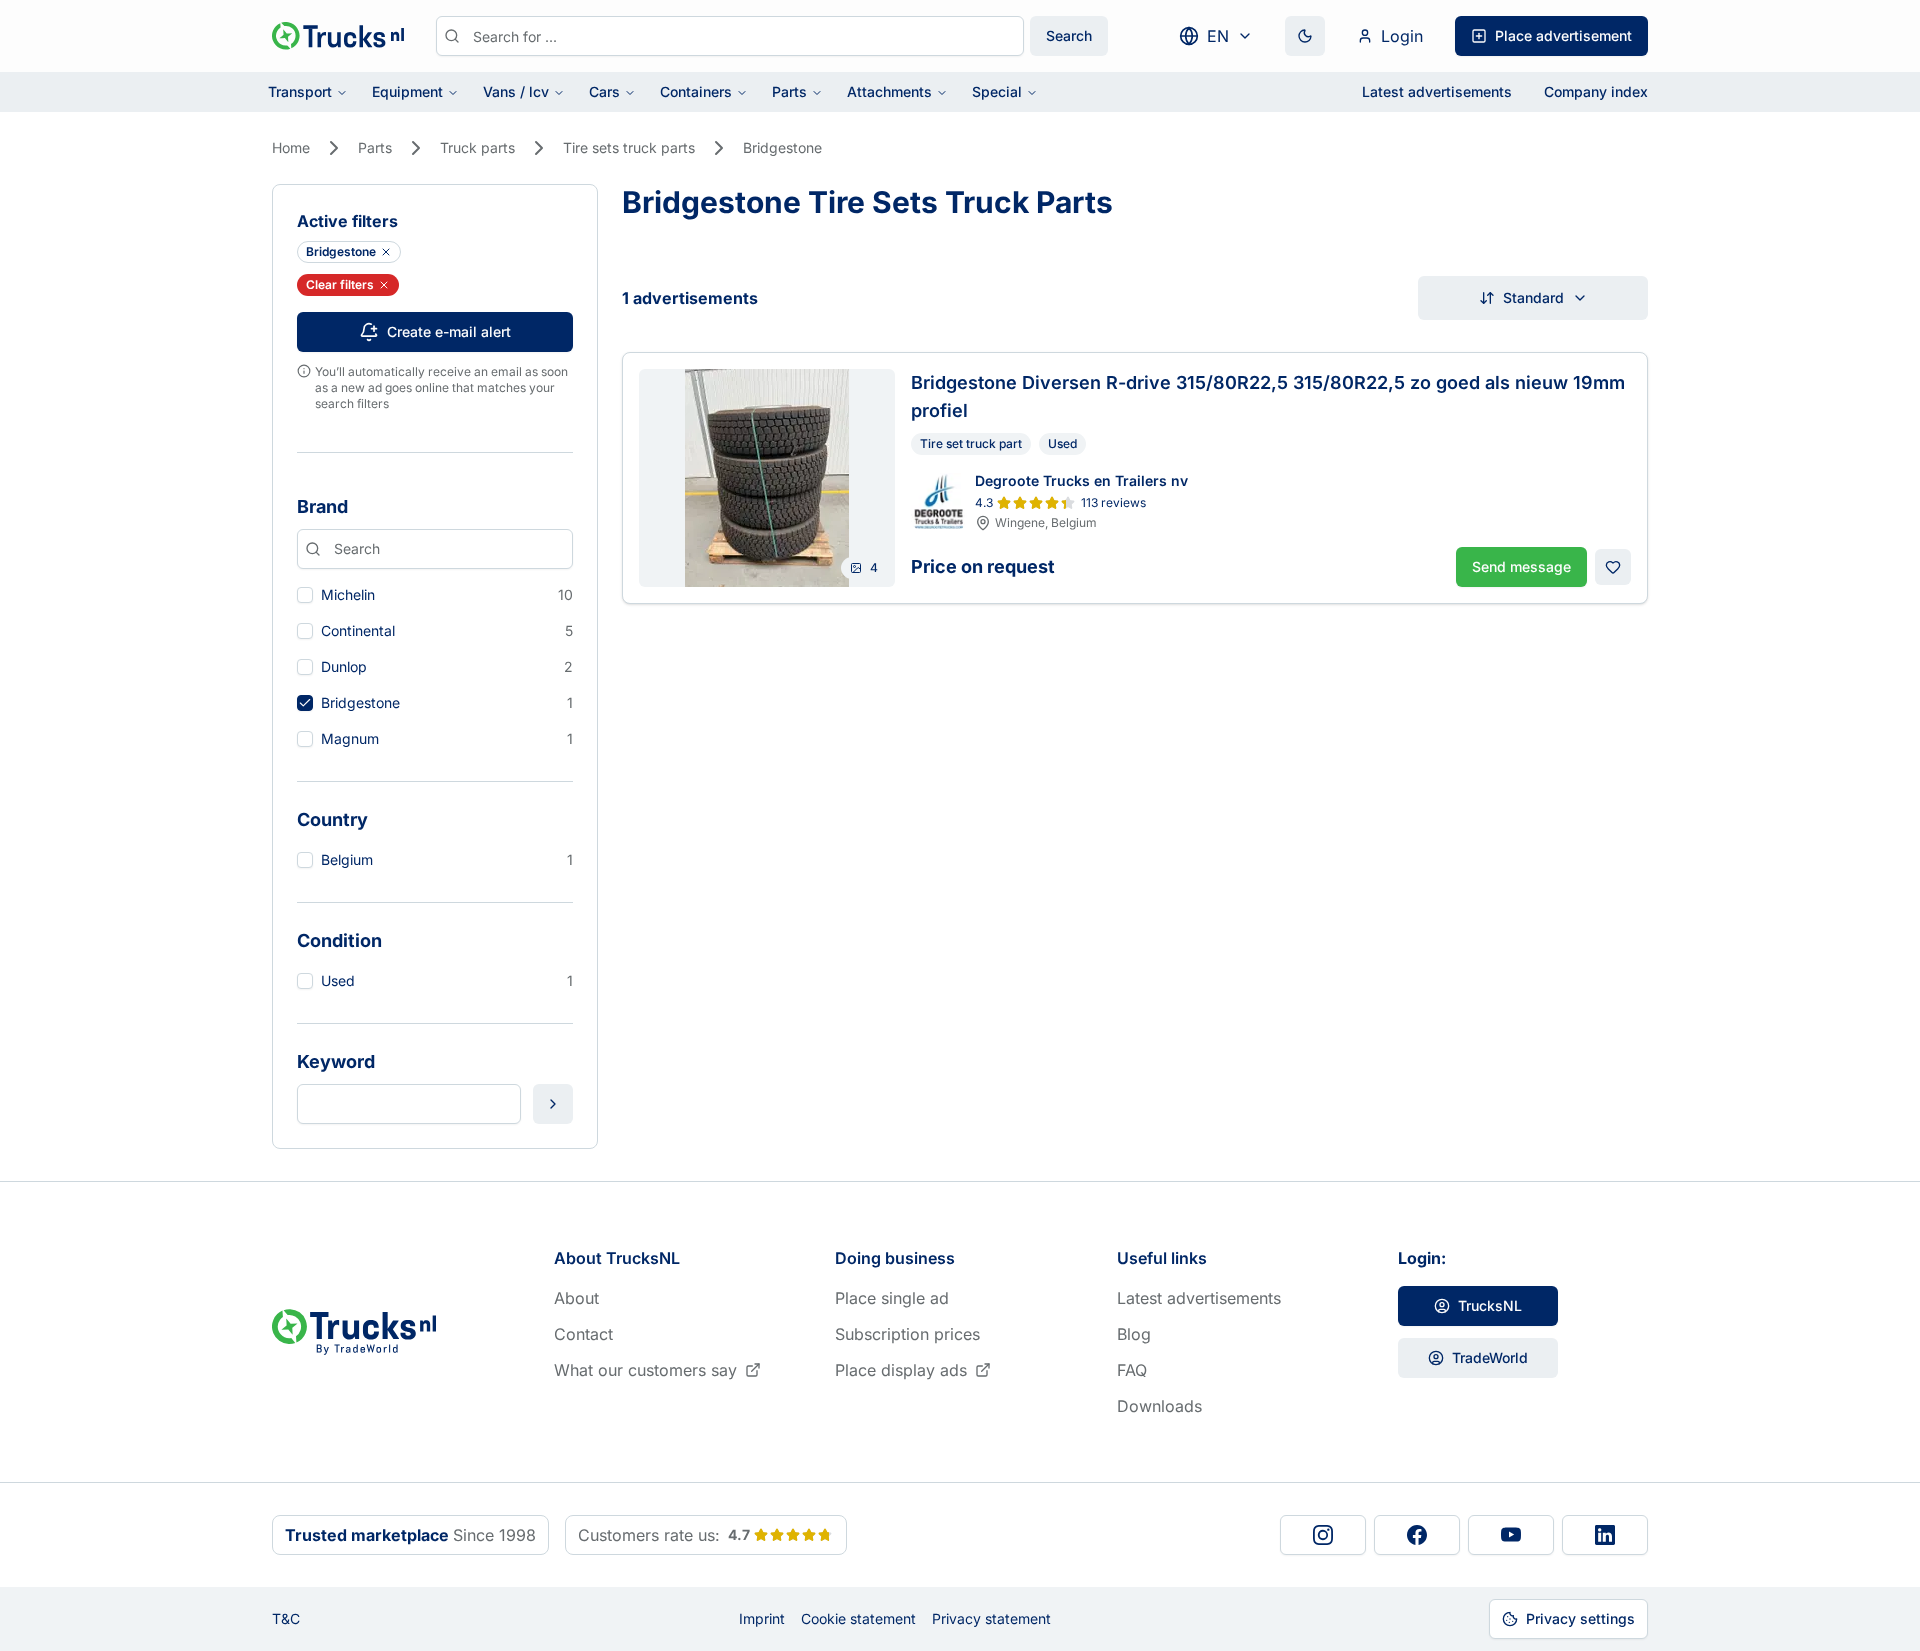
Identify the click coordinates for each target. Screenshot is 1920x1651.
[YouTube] (1511, 1535)
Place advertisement (1563, 35)
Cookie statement (858, 1618)
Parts (789, 91)
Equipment (407, 91)
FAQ (1132, 1370)
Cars (604, 91)
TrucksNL (1490, 1305)
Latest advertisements (1437, 91)
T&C (286, 1618)
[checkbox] (305, 595)
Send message (1521, 566)
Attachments (889, 91)
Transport (300, 91)
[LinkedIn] (1605, 1535)
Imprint (762, 1618)
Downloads (1159, 1406)
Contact (583, 1334)
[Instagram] (1323, 1535)
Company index (1596, 91)
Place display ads (901, 1370)
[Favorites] (1613, 567)
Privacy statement (991, 1618)
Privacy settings (1580, 1618)
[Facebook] (1417, 1535)
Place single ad (892, 1298)
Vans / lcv (516, 91)
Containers (696, 91)
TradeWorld (1490, 1357)
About (576, 1298)
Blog (1134, 1334)
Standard (1533, 297)
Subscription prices (907, 1334)
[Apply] (553, 1104)
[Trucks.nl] (338, 36)
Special (997, 91)
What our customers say (645, 1370)
